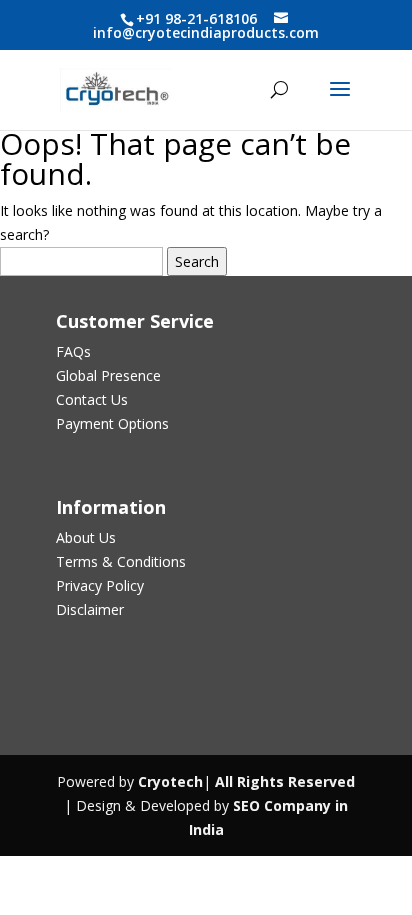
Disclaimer (90, 609)
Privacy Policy (100, 585)
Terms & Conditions (121, 561)
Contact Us (92, 399)
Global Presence (108, 375)
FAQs (73, 351)
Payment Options (112, 423)
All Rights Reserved (283, 781)
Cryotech (170, 781)
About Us (86, 537)
